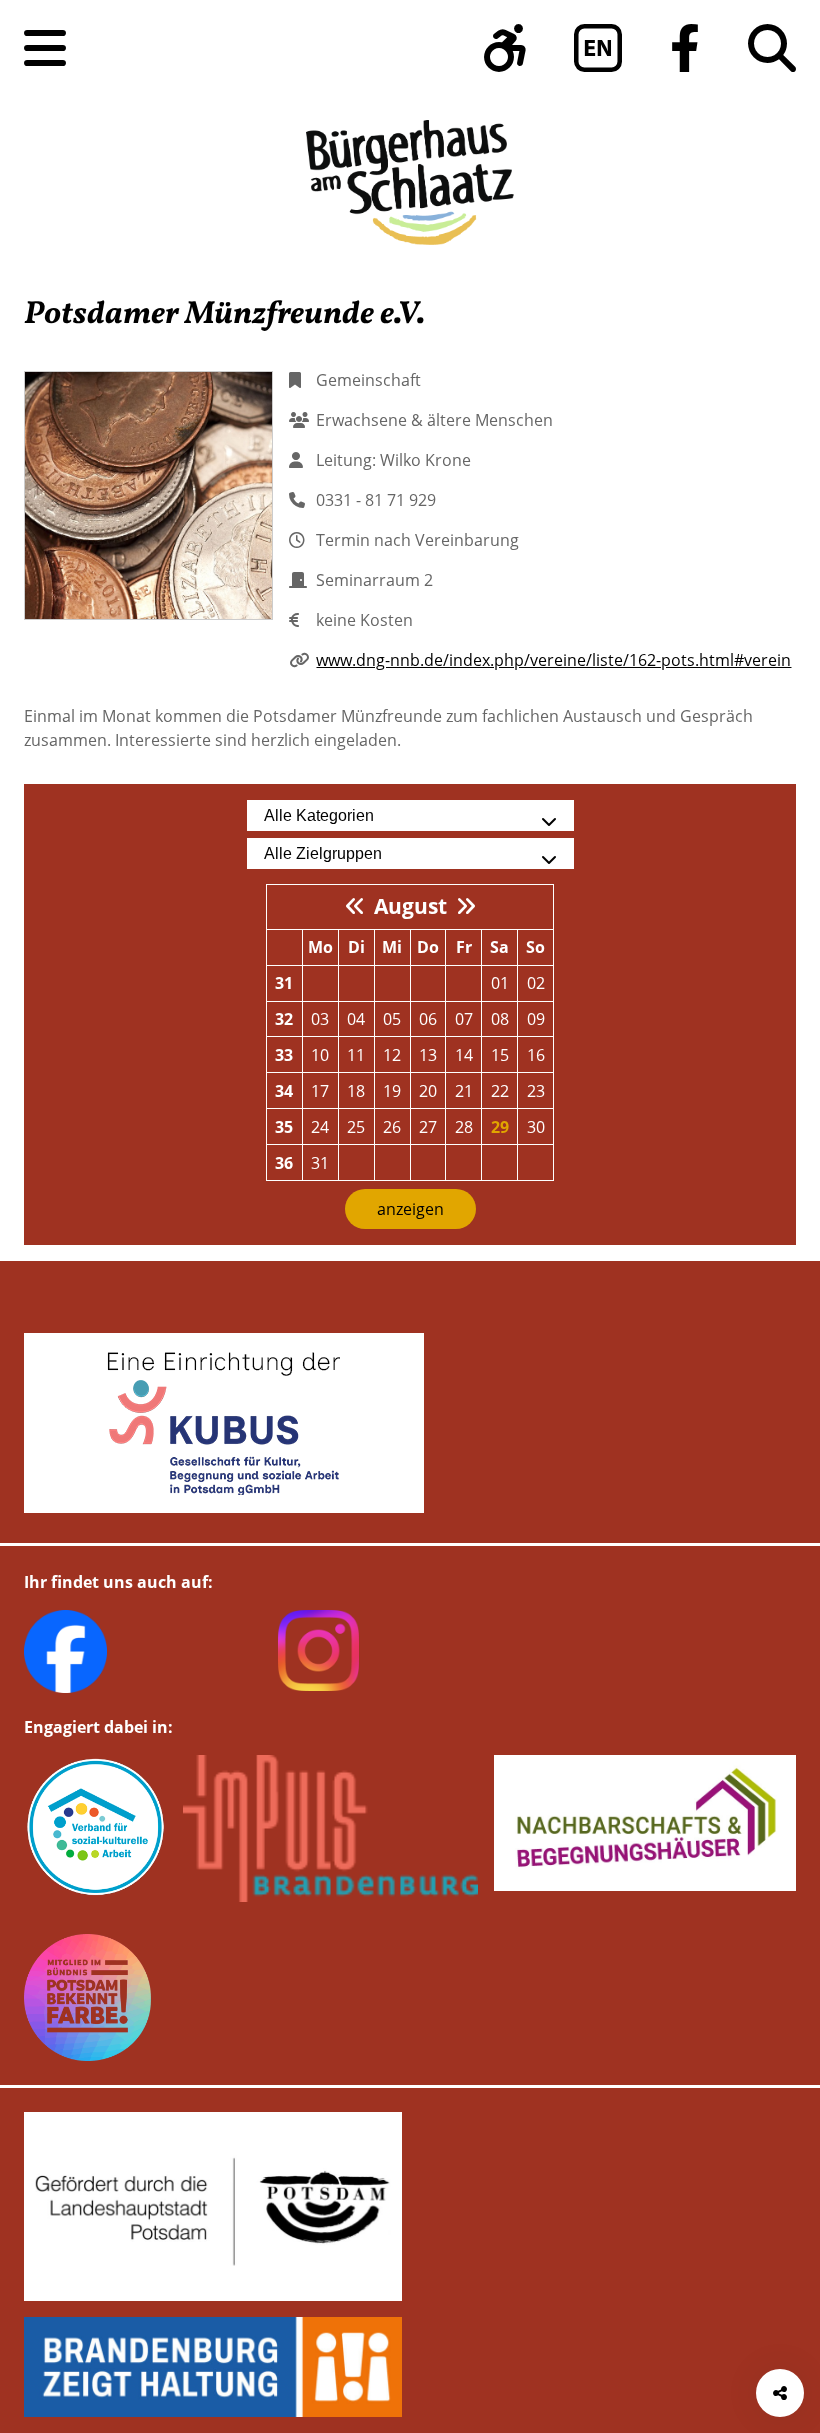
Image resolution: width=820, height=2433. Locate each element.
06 (428, 1019)
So (535, 947)
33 (284, 1055)
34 (284, 1091)
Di (356, 947)
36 (284, 1163)
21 (464, 1091)
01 (500, 983)
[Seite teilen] (780, 2393)
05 (392, 1019)
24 (320, 1127)
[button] (505, 48)
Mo (320, 947)
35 (284, 1127)
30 (536, 1127)
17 (320, 1091)
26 (392, 1127)
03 (320, 1019)
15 (500, 1055)
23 (536, 1091)
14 (464, 1055)
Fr (464, 947)
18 (356, 1091)
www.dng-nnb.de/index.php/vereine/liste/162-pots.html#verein (553, 660)
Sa (499, 947)
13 (428, 1055)
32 (284, 1019)
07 (464, 1019)
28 (464, 1127)
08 (500, 1019)
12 (392, 1055)
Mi (392, 947)
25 (356, 1127)
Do (428, 947)
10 (320, 1055)
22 (500, 1091)
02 (536, 983)
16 (536, 1055)
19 (392, 1091)
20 (428, 1091)
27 (428, 1127)
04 (356, 1019)
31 (284, 983)
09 (536, 1019)
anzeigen (410, 1209)
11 (356, 1055)
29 (500, 1127)
